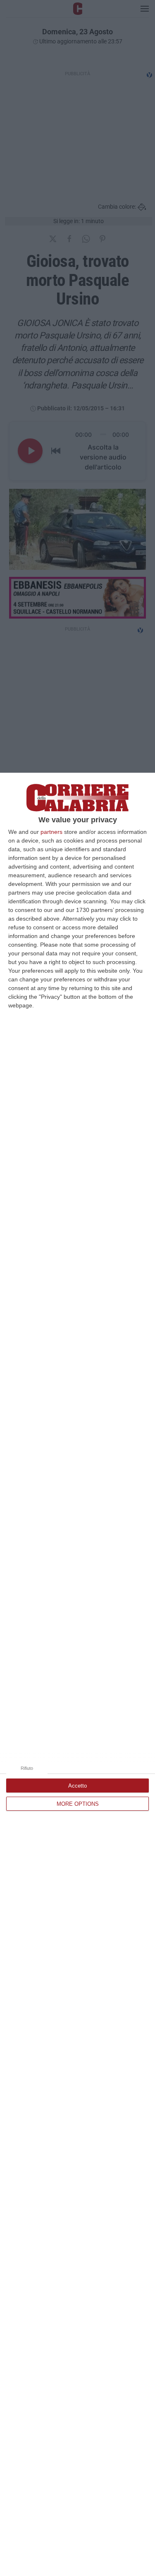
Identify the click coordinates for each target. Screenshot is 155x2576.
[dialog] (77, 1674)
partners (51, 832)
